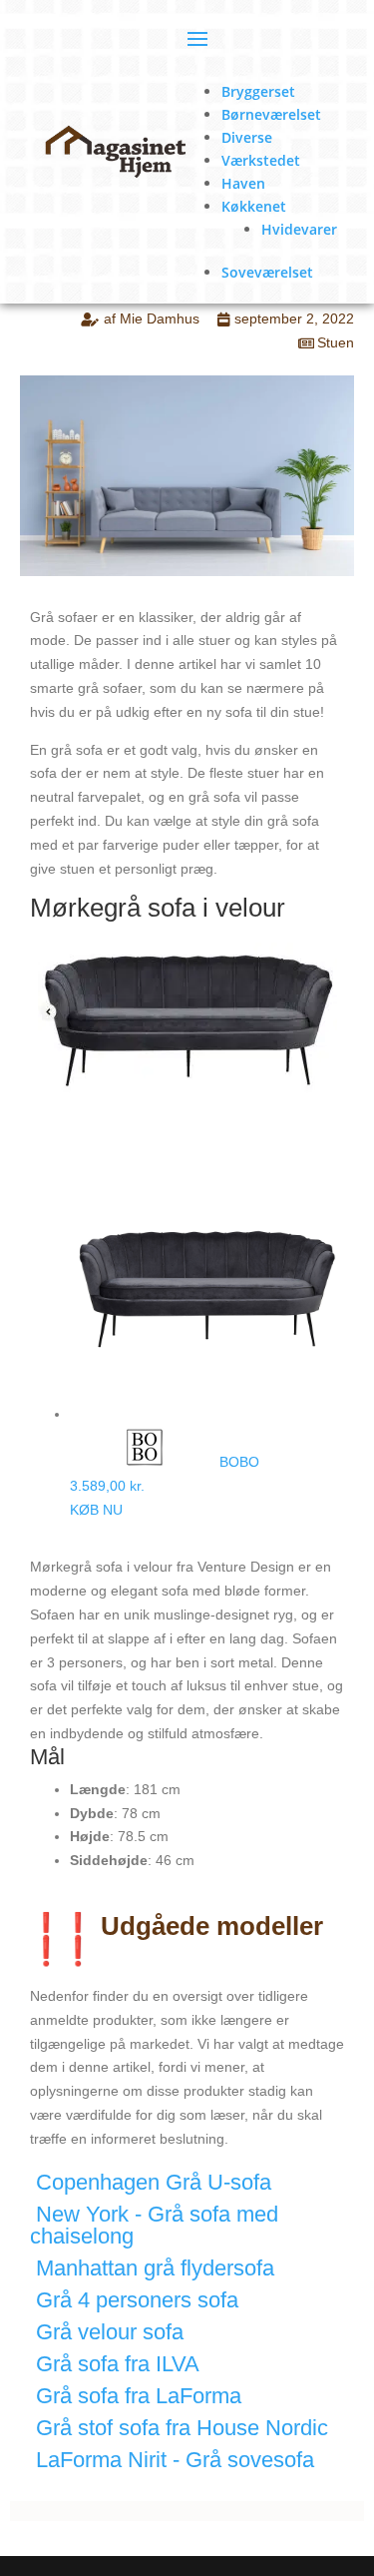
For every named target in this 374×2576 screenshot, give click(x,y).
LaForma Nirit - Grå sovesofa (175, 2460)
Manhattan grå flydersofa (155, 2268)
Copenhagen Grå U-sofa (154, 2182)
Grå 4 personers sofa (137, 2300)
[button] (187, 2188)
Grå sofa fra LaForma (139, 2396)
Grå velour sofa (110, 2332)
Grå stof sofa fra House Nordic (182, 2428)
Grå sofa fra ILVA (118, 2364)
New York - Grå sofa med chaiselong (154, 2225)
